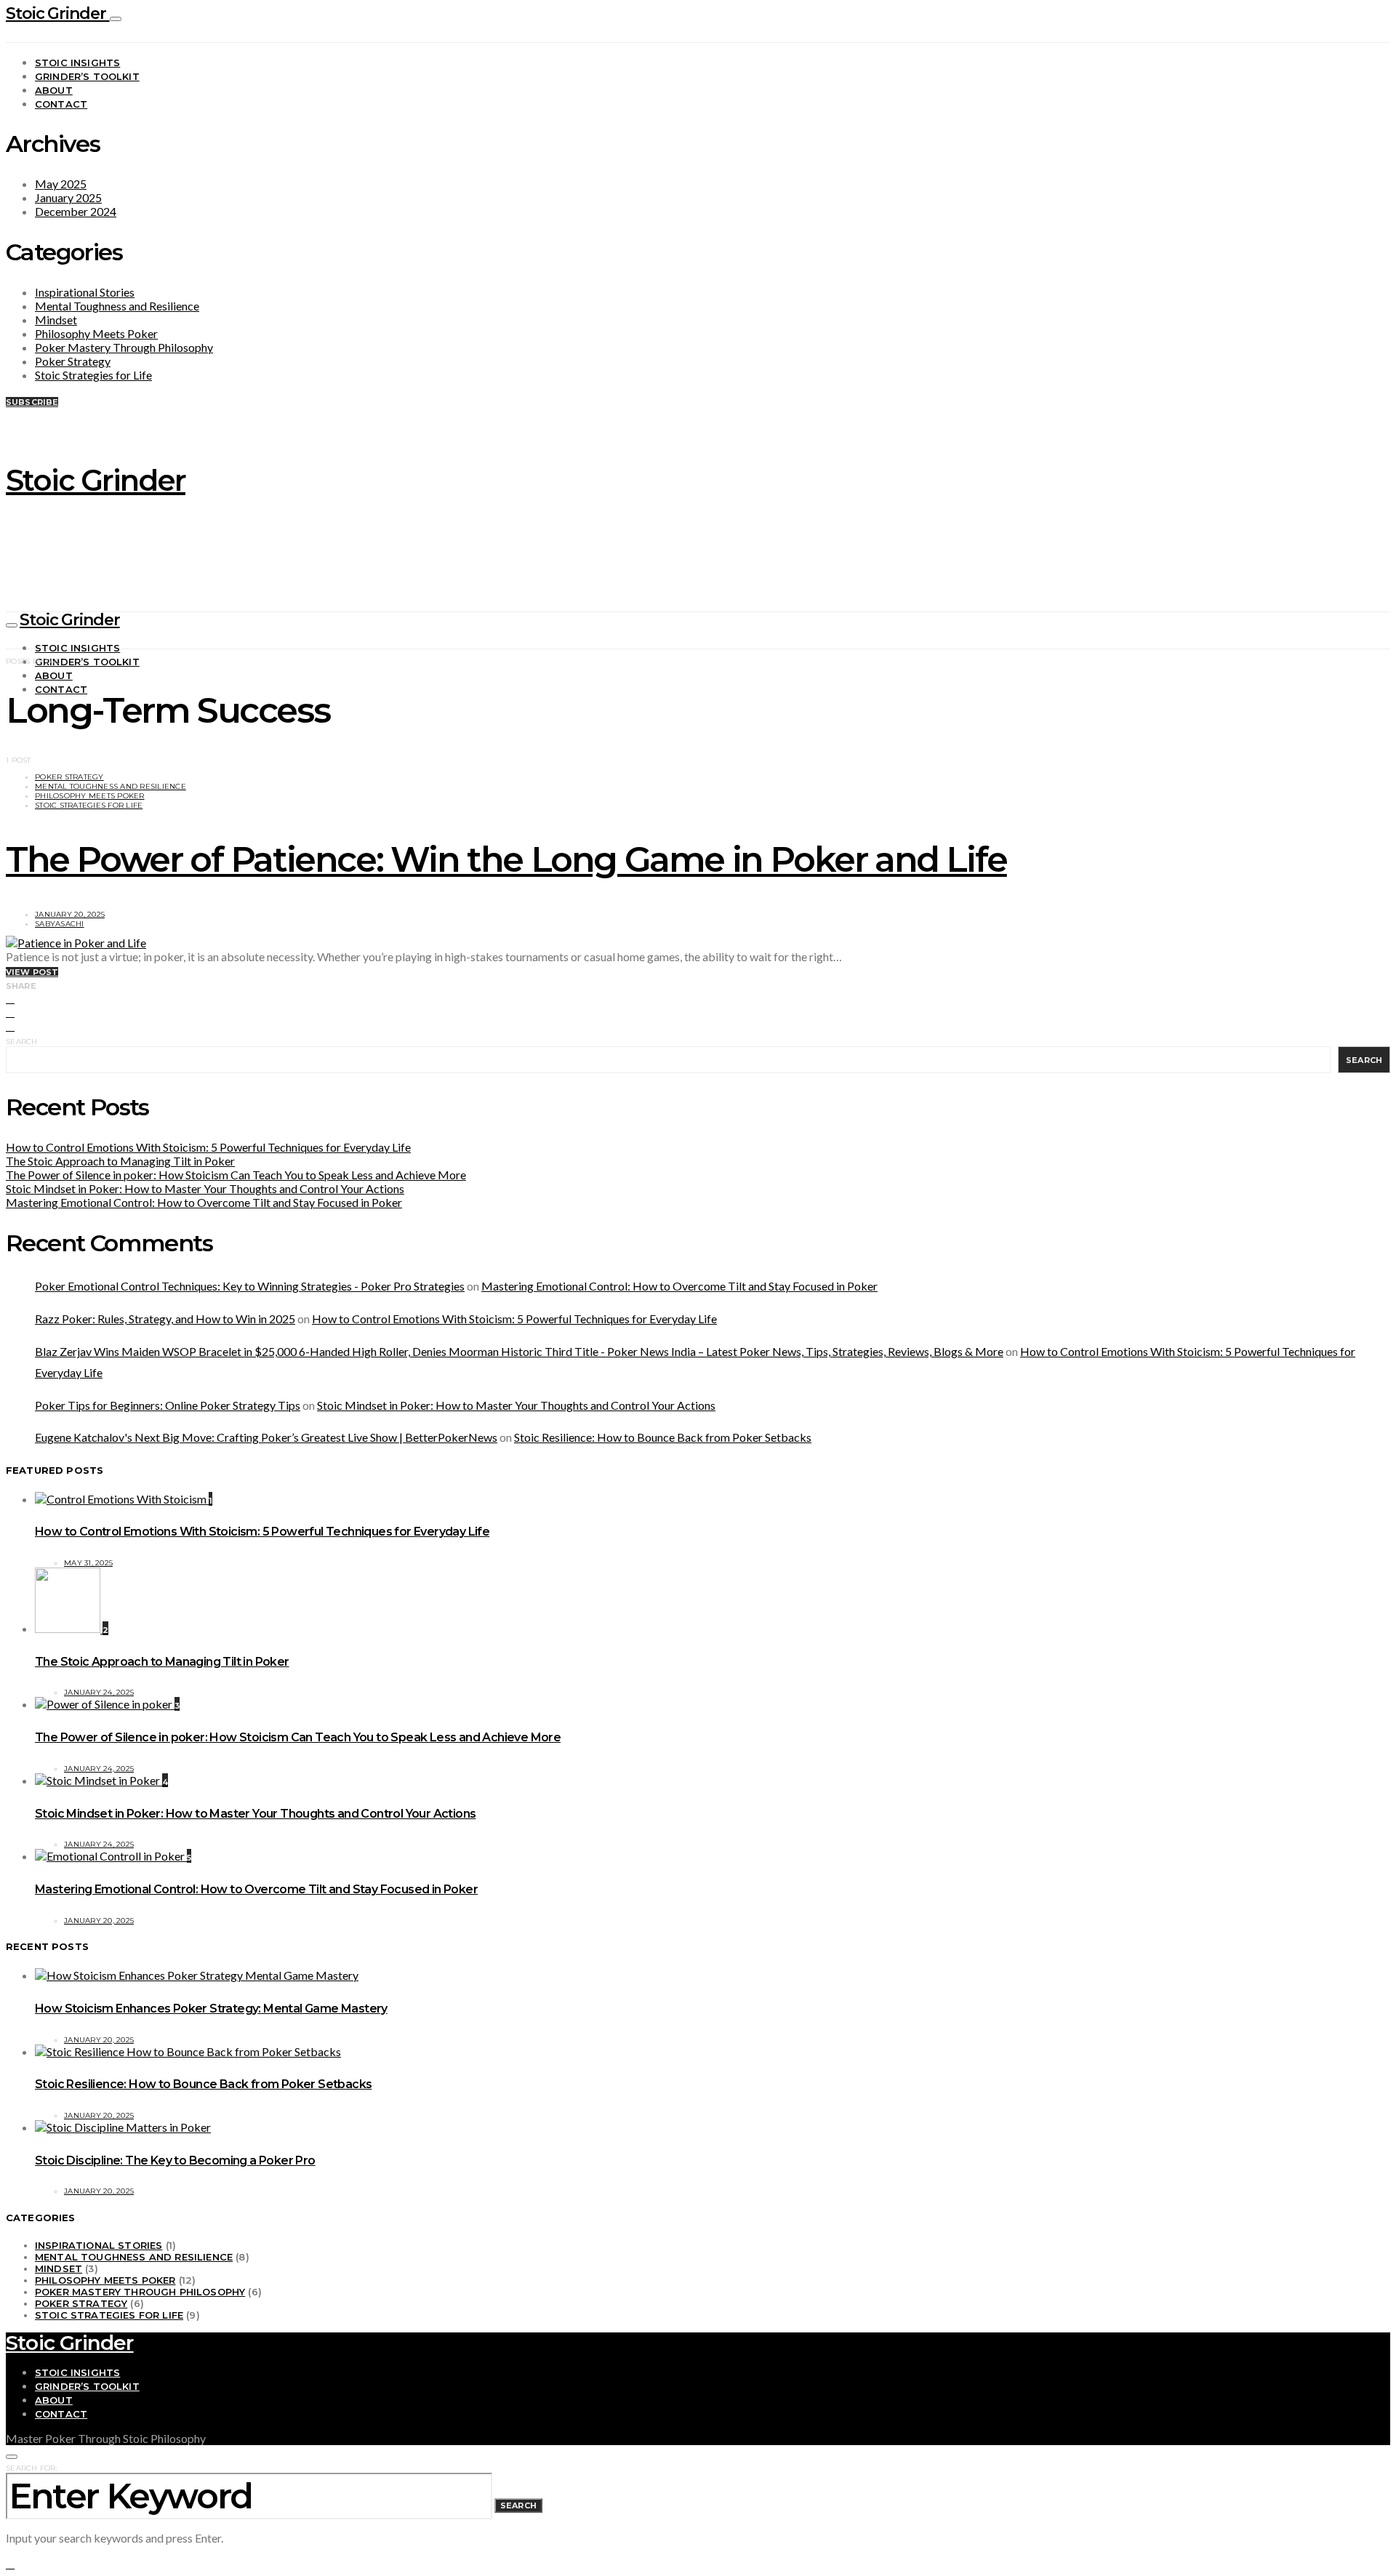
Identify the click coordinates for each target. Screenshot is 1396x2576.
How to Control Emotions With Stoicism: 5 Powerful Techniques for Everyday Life (208, 1147)
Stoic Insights (77, 63)
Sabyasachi (60, 924)
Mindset (56, 320)
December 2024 (76, 211)
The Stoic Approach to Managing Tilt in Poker (120, 1161)
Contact (61, 104)
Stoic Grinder (58, 13)
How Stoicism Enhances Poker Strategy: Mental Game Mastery (211, 2009)
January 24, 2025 (99, 1692)
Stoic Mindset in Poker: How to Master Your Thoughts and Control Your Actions (205, 1188)
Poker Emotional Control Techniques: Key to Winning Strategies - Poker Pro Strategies (250, 1286)
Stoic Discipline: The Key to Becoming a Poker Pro (175, 2160)
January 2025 (68, 197)
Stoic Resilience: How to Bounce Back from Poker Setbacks (663, 1437)
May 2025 (61, 184)
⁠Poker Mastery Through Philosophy (124, 347)
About (54, 90)
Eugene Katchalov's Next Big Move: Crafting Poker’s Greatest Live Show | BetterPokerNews (266, 1437)
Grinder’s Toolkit (87, 76)
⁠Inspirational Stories (85, 292)
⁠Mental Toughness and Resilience (117, 306)
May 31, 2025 (88, 1563)
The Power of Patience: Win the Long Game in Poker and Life (506, 859)
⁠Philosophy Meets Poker (96, 333)
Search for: (32, 2468)
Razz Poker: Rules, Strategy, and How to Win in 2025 (165, 1319)
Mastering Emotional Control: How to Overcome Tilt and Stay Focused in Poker (204, 1202)
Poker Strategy (73, 361)
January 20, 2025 (70, 914)
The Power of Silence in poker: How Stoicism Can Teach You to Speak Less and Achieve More (236, 1175)
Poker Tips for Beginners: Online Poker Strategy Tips (168, 1405)
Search (22, 1042)
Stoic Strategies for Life (93, 375)
